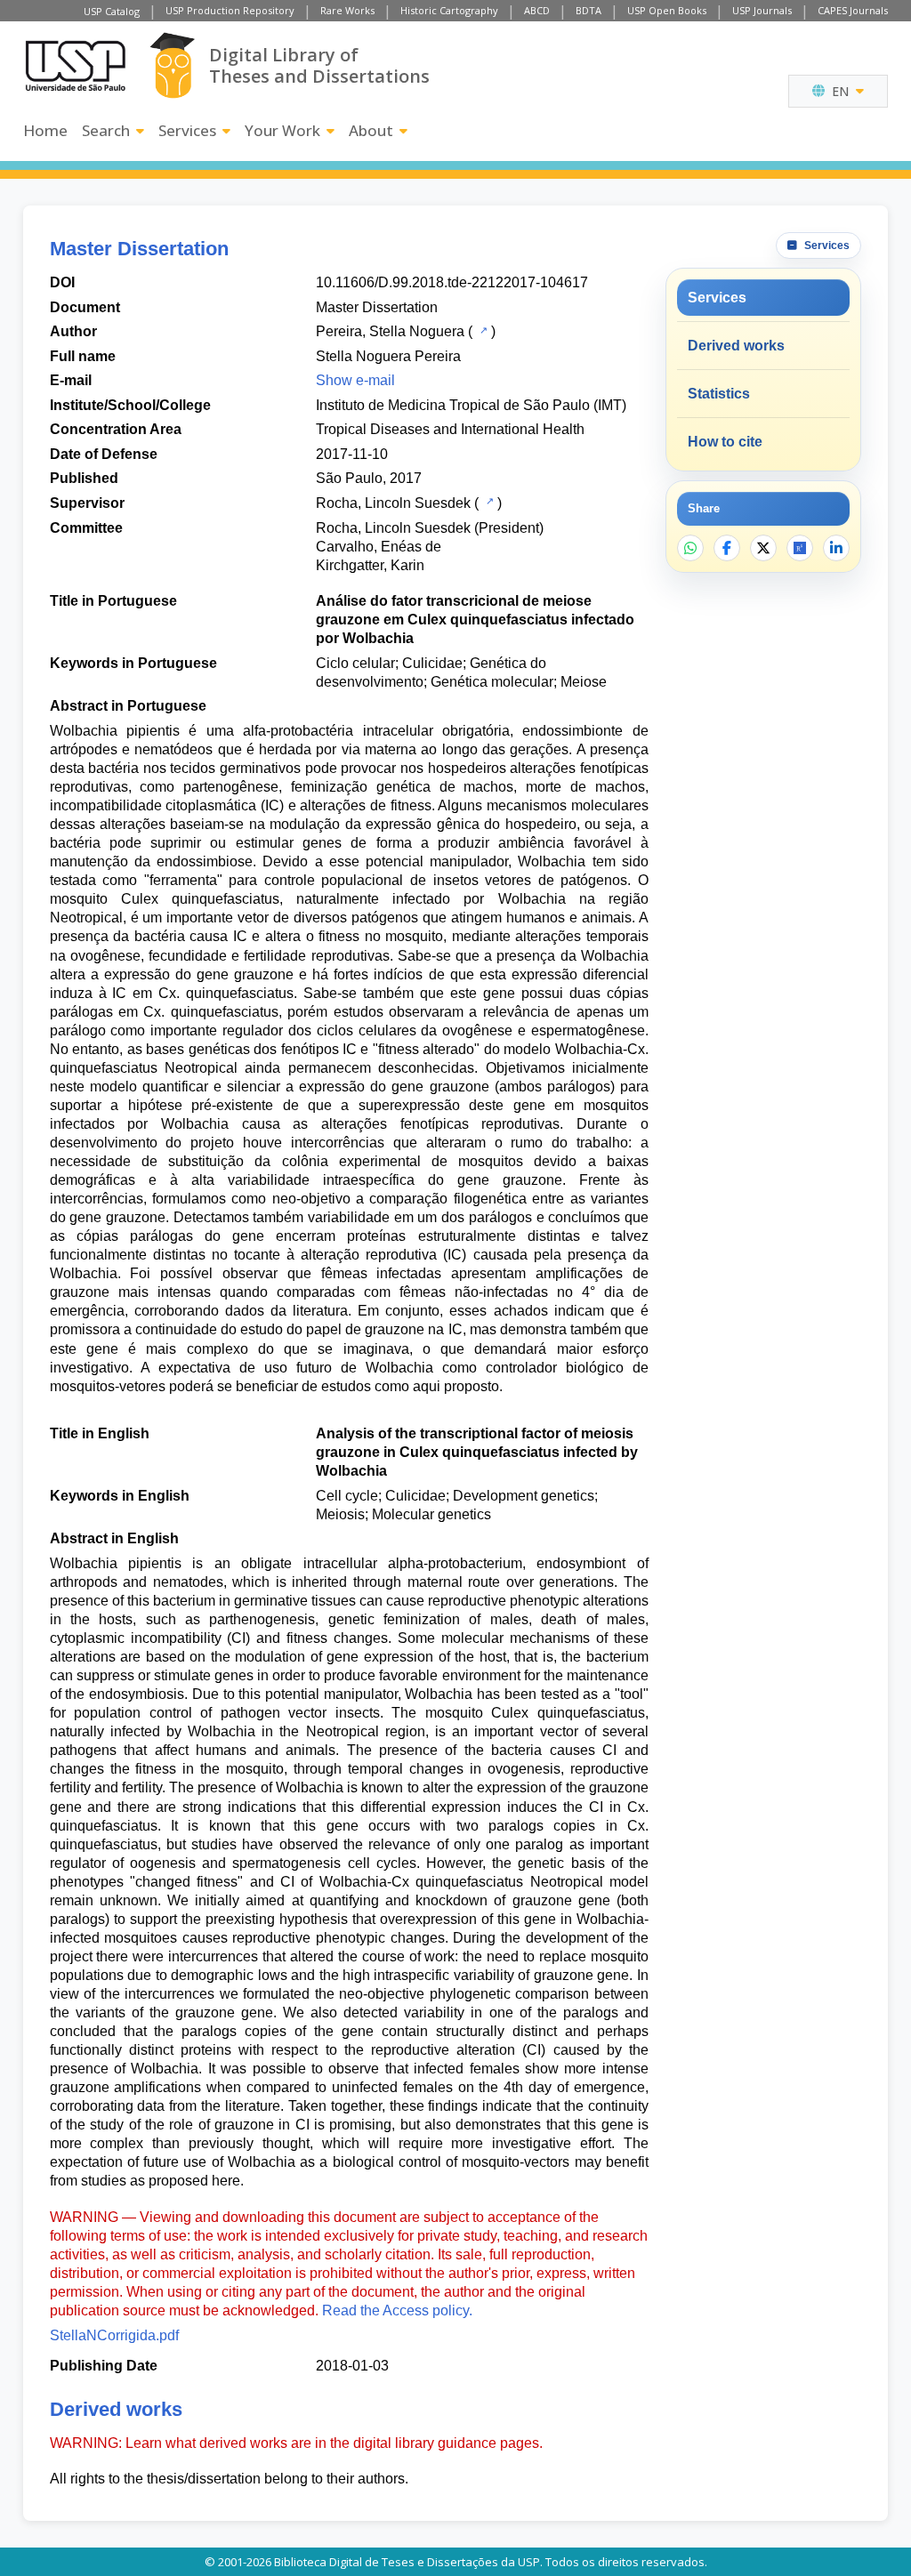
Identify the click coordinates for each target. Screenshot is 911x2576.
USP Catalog (112, 11)
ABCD (537, 10)
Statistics (719, 394)
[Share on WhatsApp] (690, 548)
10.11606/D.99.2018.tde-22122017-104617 (452, 282)
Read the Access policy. (397, 2310)
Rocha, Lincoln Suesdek (393, 503)
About (371, 130)
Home (45, 130)
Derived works (736, 346)
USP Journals (762, 10)
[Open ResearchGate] (800, 548)
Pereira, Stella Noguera (390, 331)
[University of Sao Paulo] (76, 66)
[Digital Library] (172, 65)
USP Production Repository (230, 10)
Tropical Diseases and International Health (450, 429)
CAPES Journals (853, 10)
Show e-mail (355, 380)
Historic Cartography (449, 10)
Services (187, 130)
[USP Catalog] (482, 330)
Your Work (282, 130)
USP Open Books (667, 10)
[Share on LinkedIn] (836, 548)
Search (106, 130)
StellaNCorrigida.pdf (114, 2335)
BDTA (589, 10)
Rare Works (347, 10)
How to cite (725, 442)
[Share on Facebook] (727, 548)
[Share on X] (763, 548)
